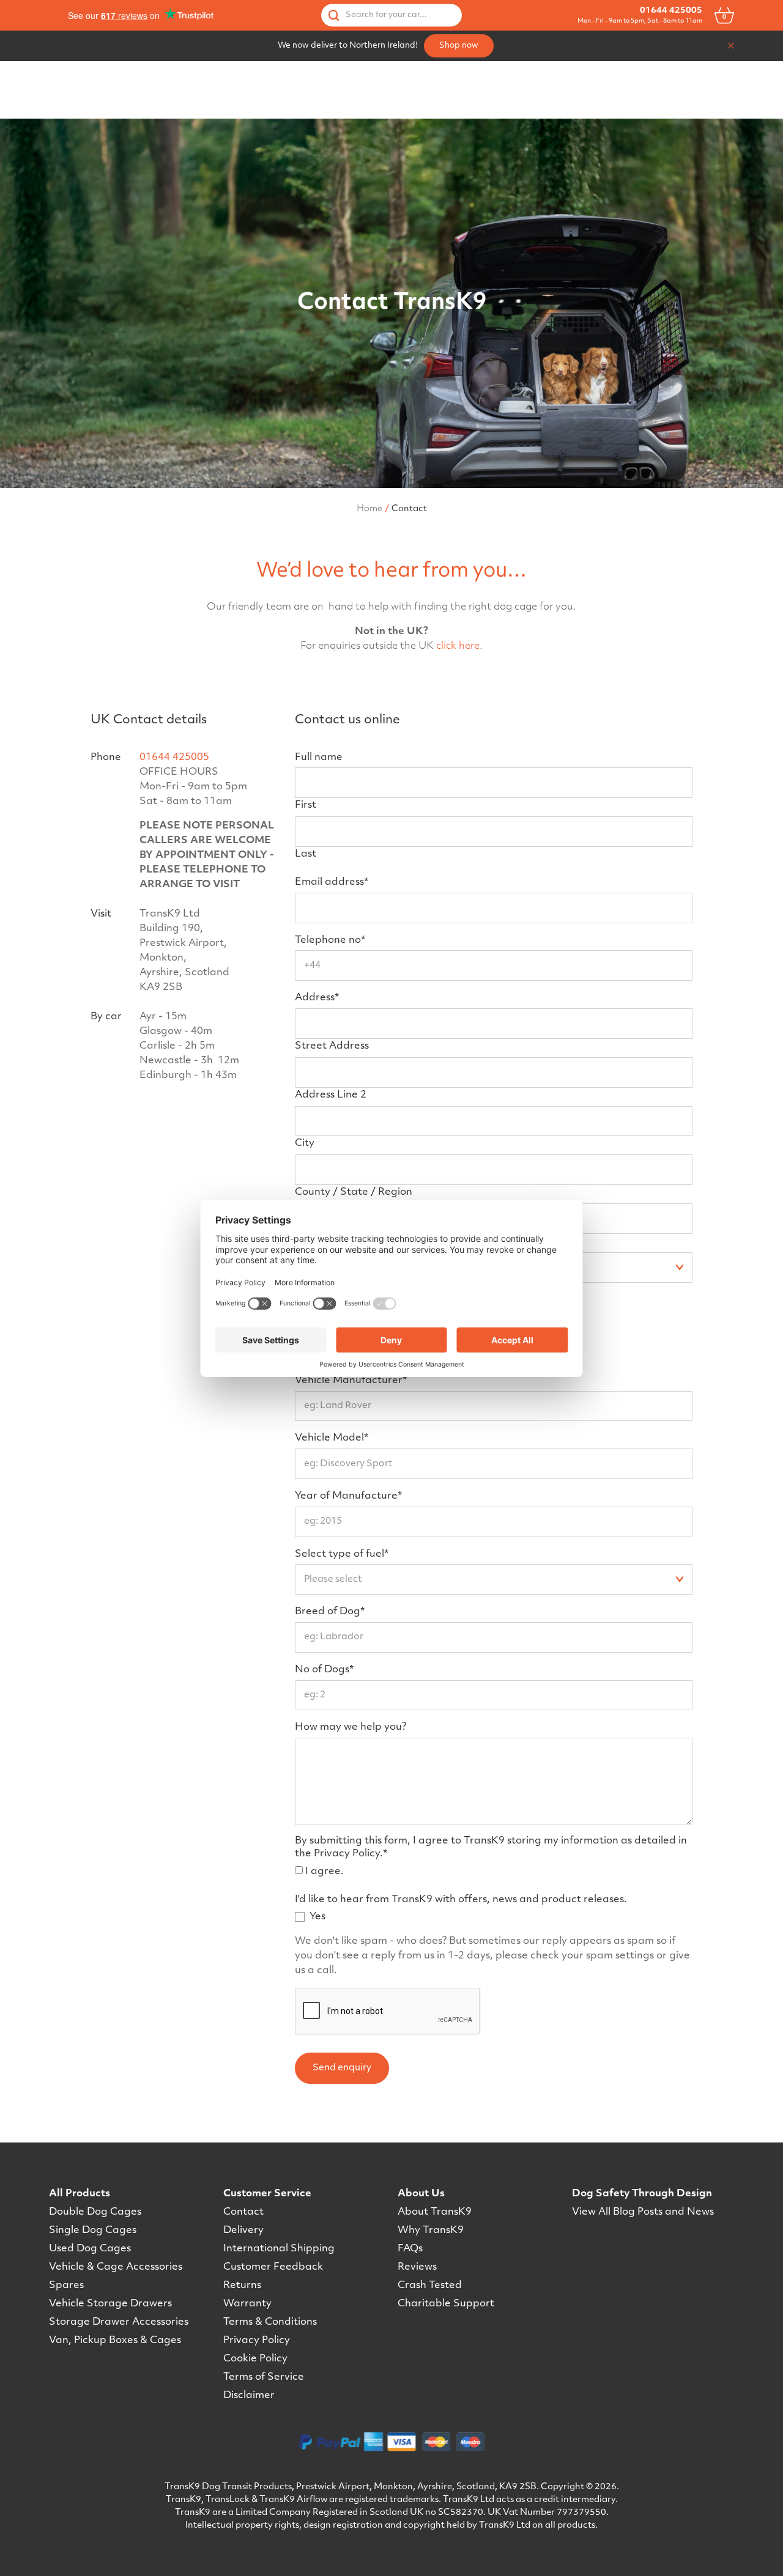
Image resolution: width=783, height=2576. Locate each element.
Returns (242, 2286)
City (305, 1143)
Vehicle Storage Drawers (110, 2304)
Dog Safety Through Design (642, 2194)
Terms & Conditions (270, 2322)
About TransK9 (435, 2212)
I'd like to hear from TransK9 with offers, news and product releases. (461, 1900)
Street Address (332, 1046)
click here (458, 646)
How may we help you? (351, 1727)
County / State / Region (354, 1192)
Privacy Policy (257, 2341)
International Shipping (279, 2249)
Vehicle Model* (332, 1438)
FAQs (410, 2249)
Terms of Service (264, 2377)
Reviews (417, 2267)
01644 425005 (671, 11)
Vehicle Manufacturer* (351, 1381)
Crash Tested (430, 2286)
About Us (421, 2194)
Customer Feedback (273, 2267)
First (306, 805)
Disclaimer (249, 2396)
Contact (243, 2212)
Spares (66, 2286)
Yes (317, 1917)
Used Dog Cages (90, 2249)
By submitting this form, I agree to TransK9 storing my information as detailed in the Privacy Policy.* (491, 1847)
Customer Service (267, 2194)
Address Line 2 (331, 1095)
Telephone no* (330, 940)
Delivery (243, 2231)
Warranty (247, 2304)
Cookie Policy (255, 2359)
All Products (80, 2194)
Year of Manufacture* (348, 1496)
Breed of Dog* (330, 1612)
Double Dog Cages (95, 2212)
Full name (319, 758)
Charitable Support (446, 2304)
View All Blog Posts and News (643, 2212)
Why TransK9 (431, 2231)
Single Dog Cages (93, 2231)
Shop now (459, 46)
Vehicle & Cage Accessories (116, 2267)
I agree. (325, 1872)
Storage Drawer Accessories (119, 2322)
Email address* (332, 882)
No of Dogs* (324, 1670)
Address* (317, 998)
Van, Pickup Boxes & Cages (115, 2341)
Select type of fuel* (342, 1554)
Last (306, 854)
